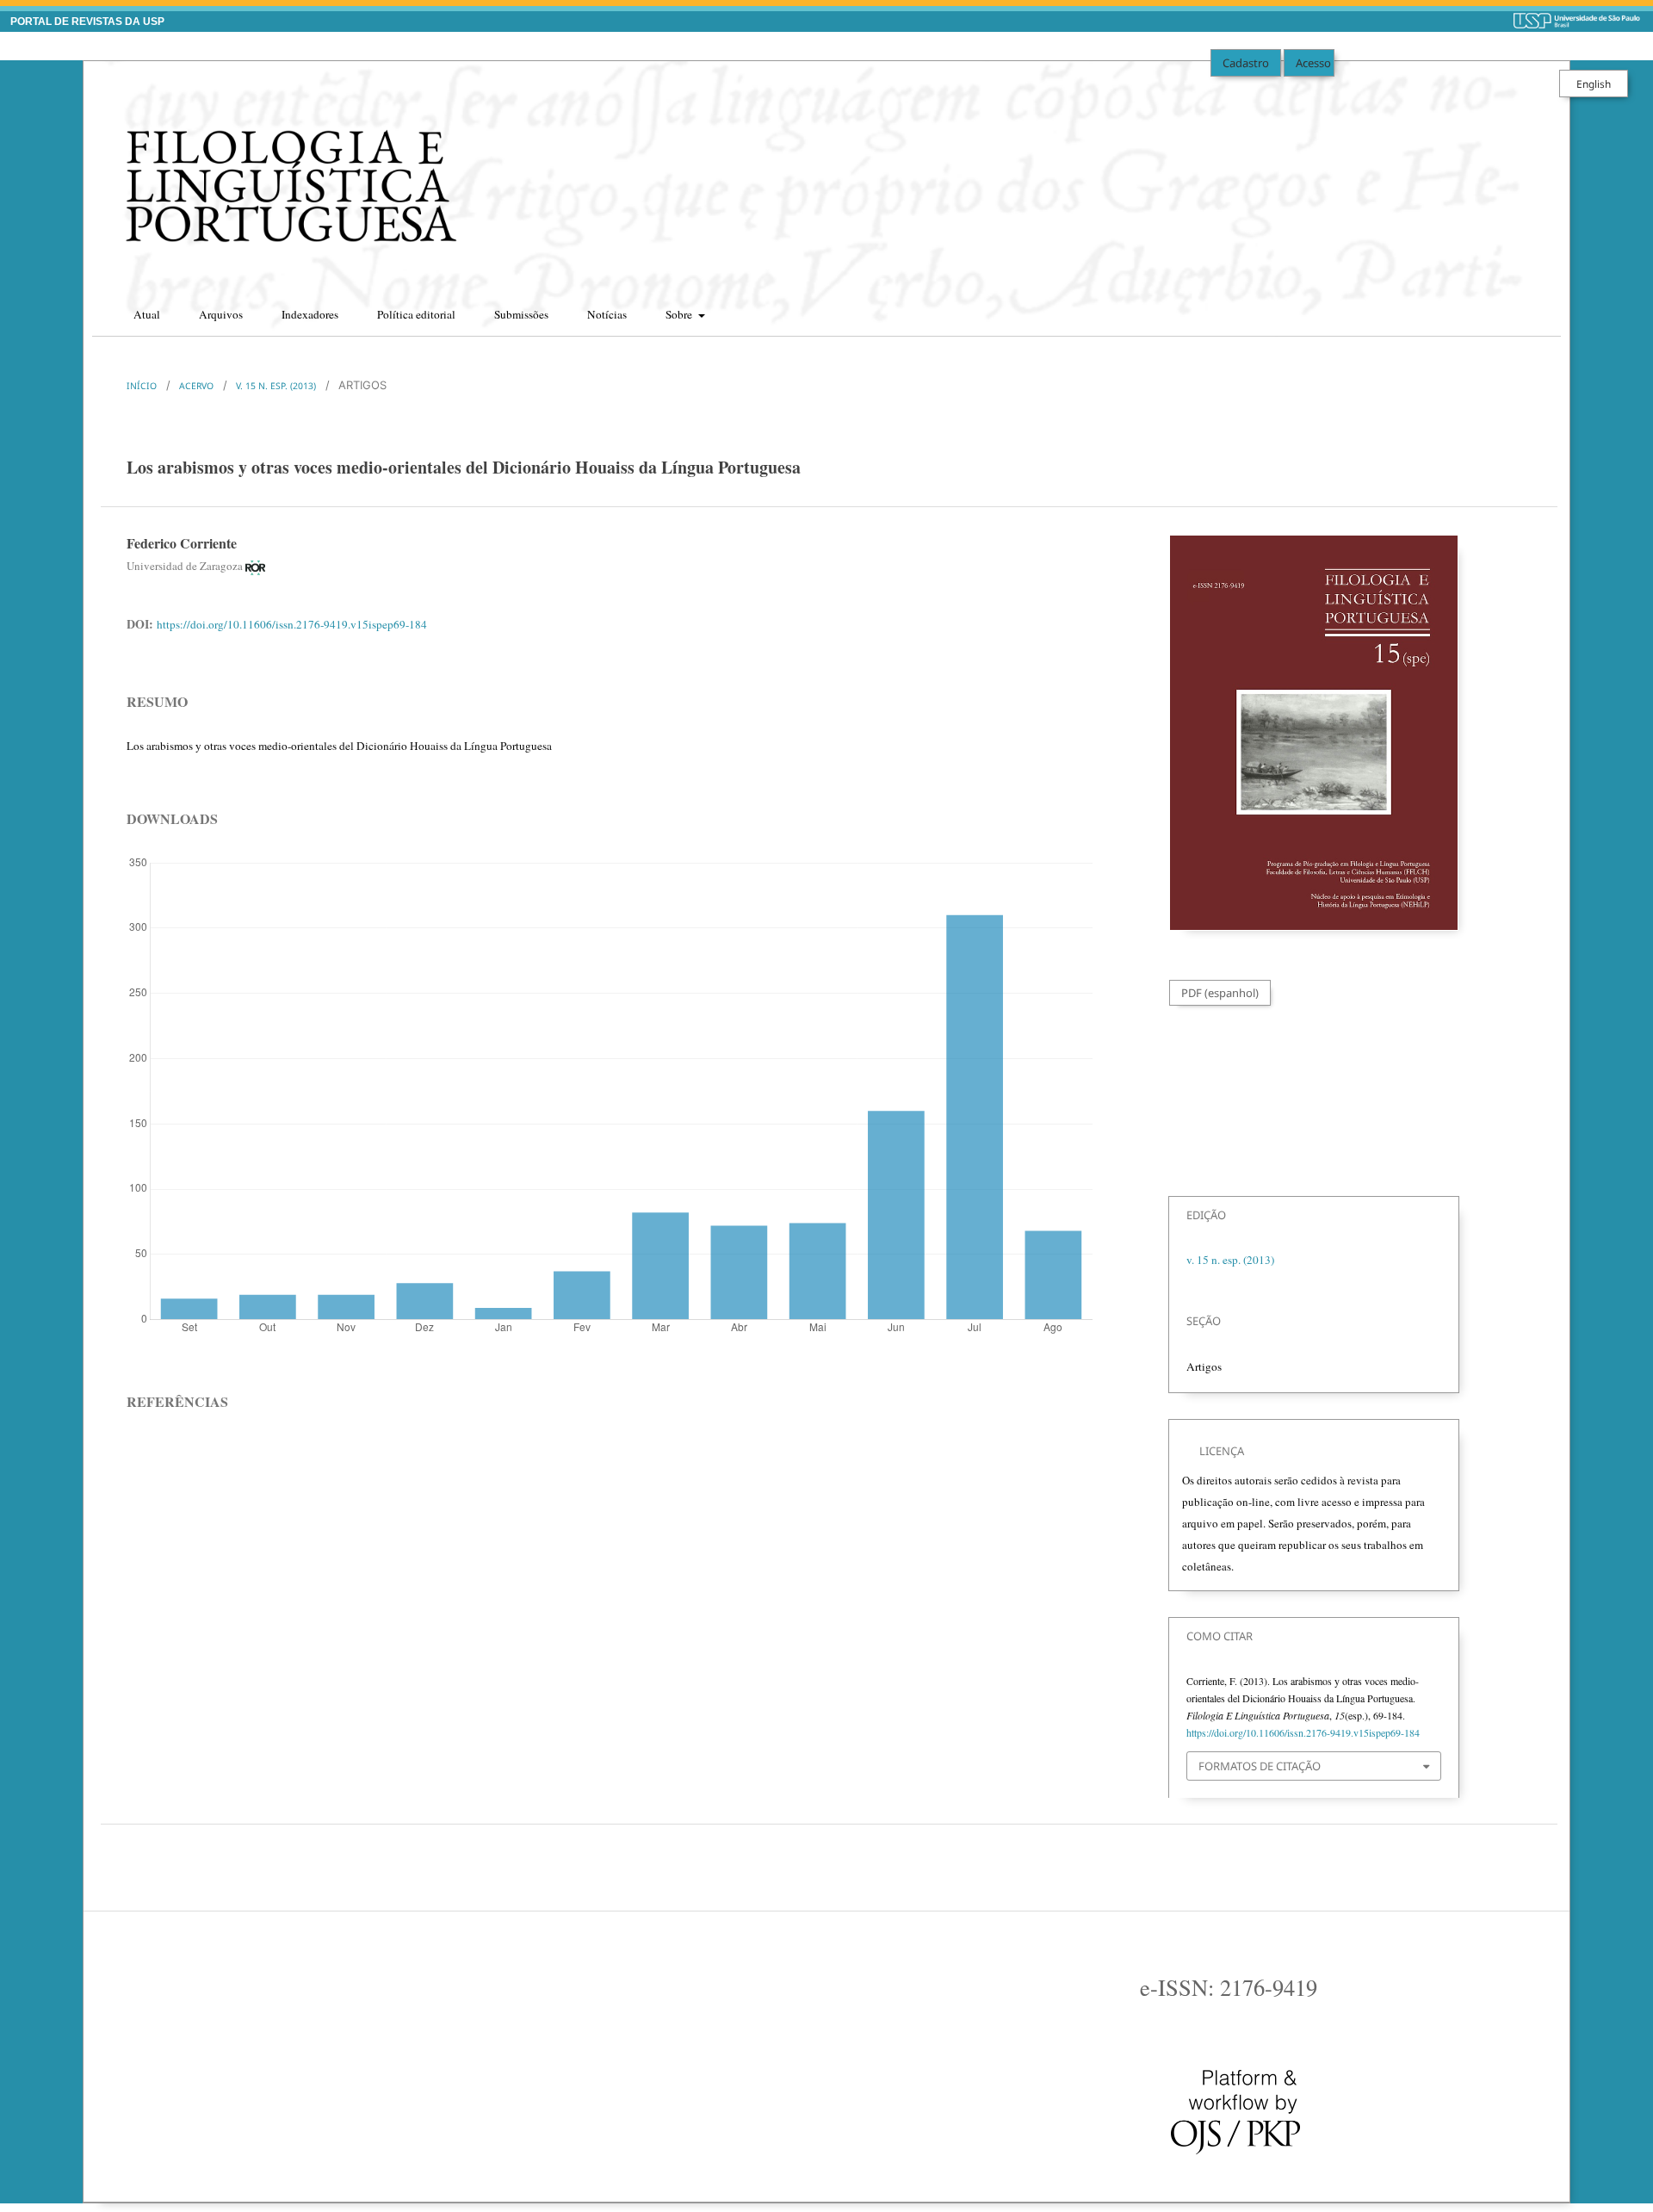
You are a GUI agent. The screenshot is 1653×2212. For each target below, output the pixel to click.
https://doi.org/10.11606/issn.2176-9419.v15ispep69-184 (292, 624)
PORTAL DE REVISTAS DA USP (87, 22)
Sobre (680, 314)
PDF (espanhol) (1220, 993)
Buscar (1532, 309)
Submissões (521, 314)
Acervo (196, 386)
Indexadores (310, 314)
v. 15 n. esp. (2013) (276, 386)
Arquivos (221, 314)
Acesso (1313, 63)
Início (142, 386)
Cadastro (1246, 63)
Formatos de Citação (1260, 1766)
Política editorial (416, 314)
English (1594, 84)
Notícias (607, 314)
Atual (147, 314)
